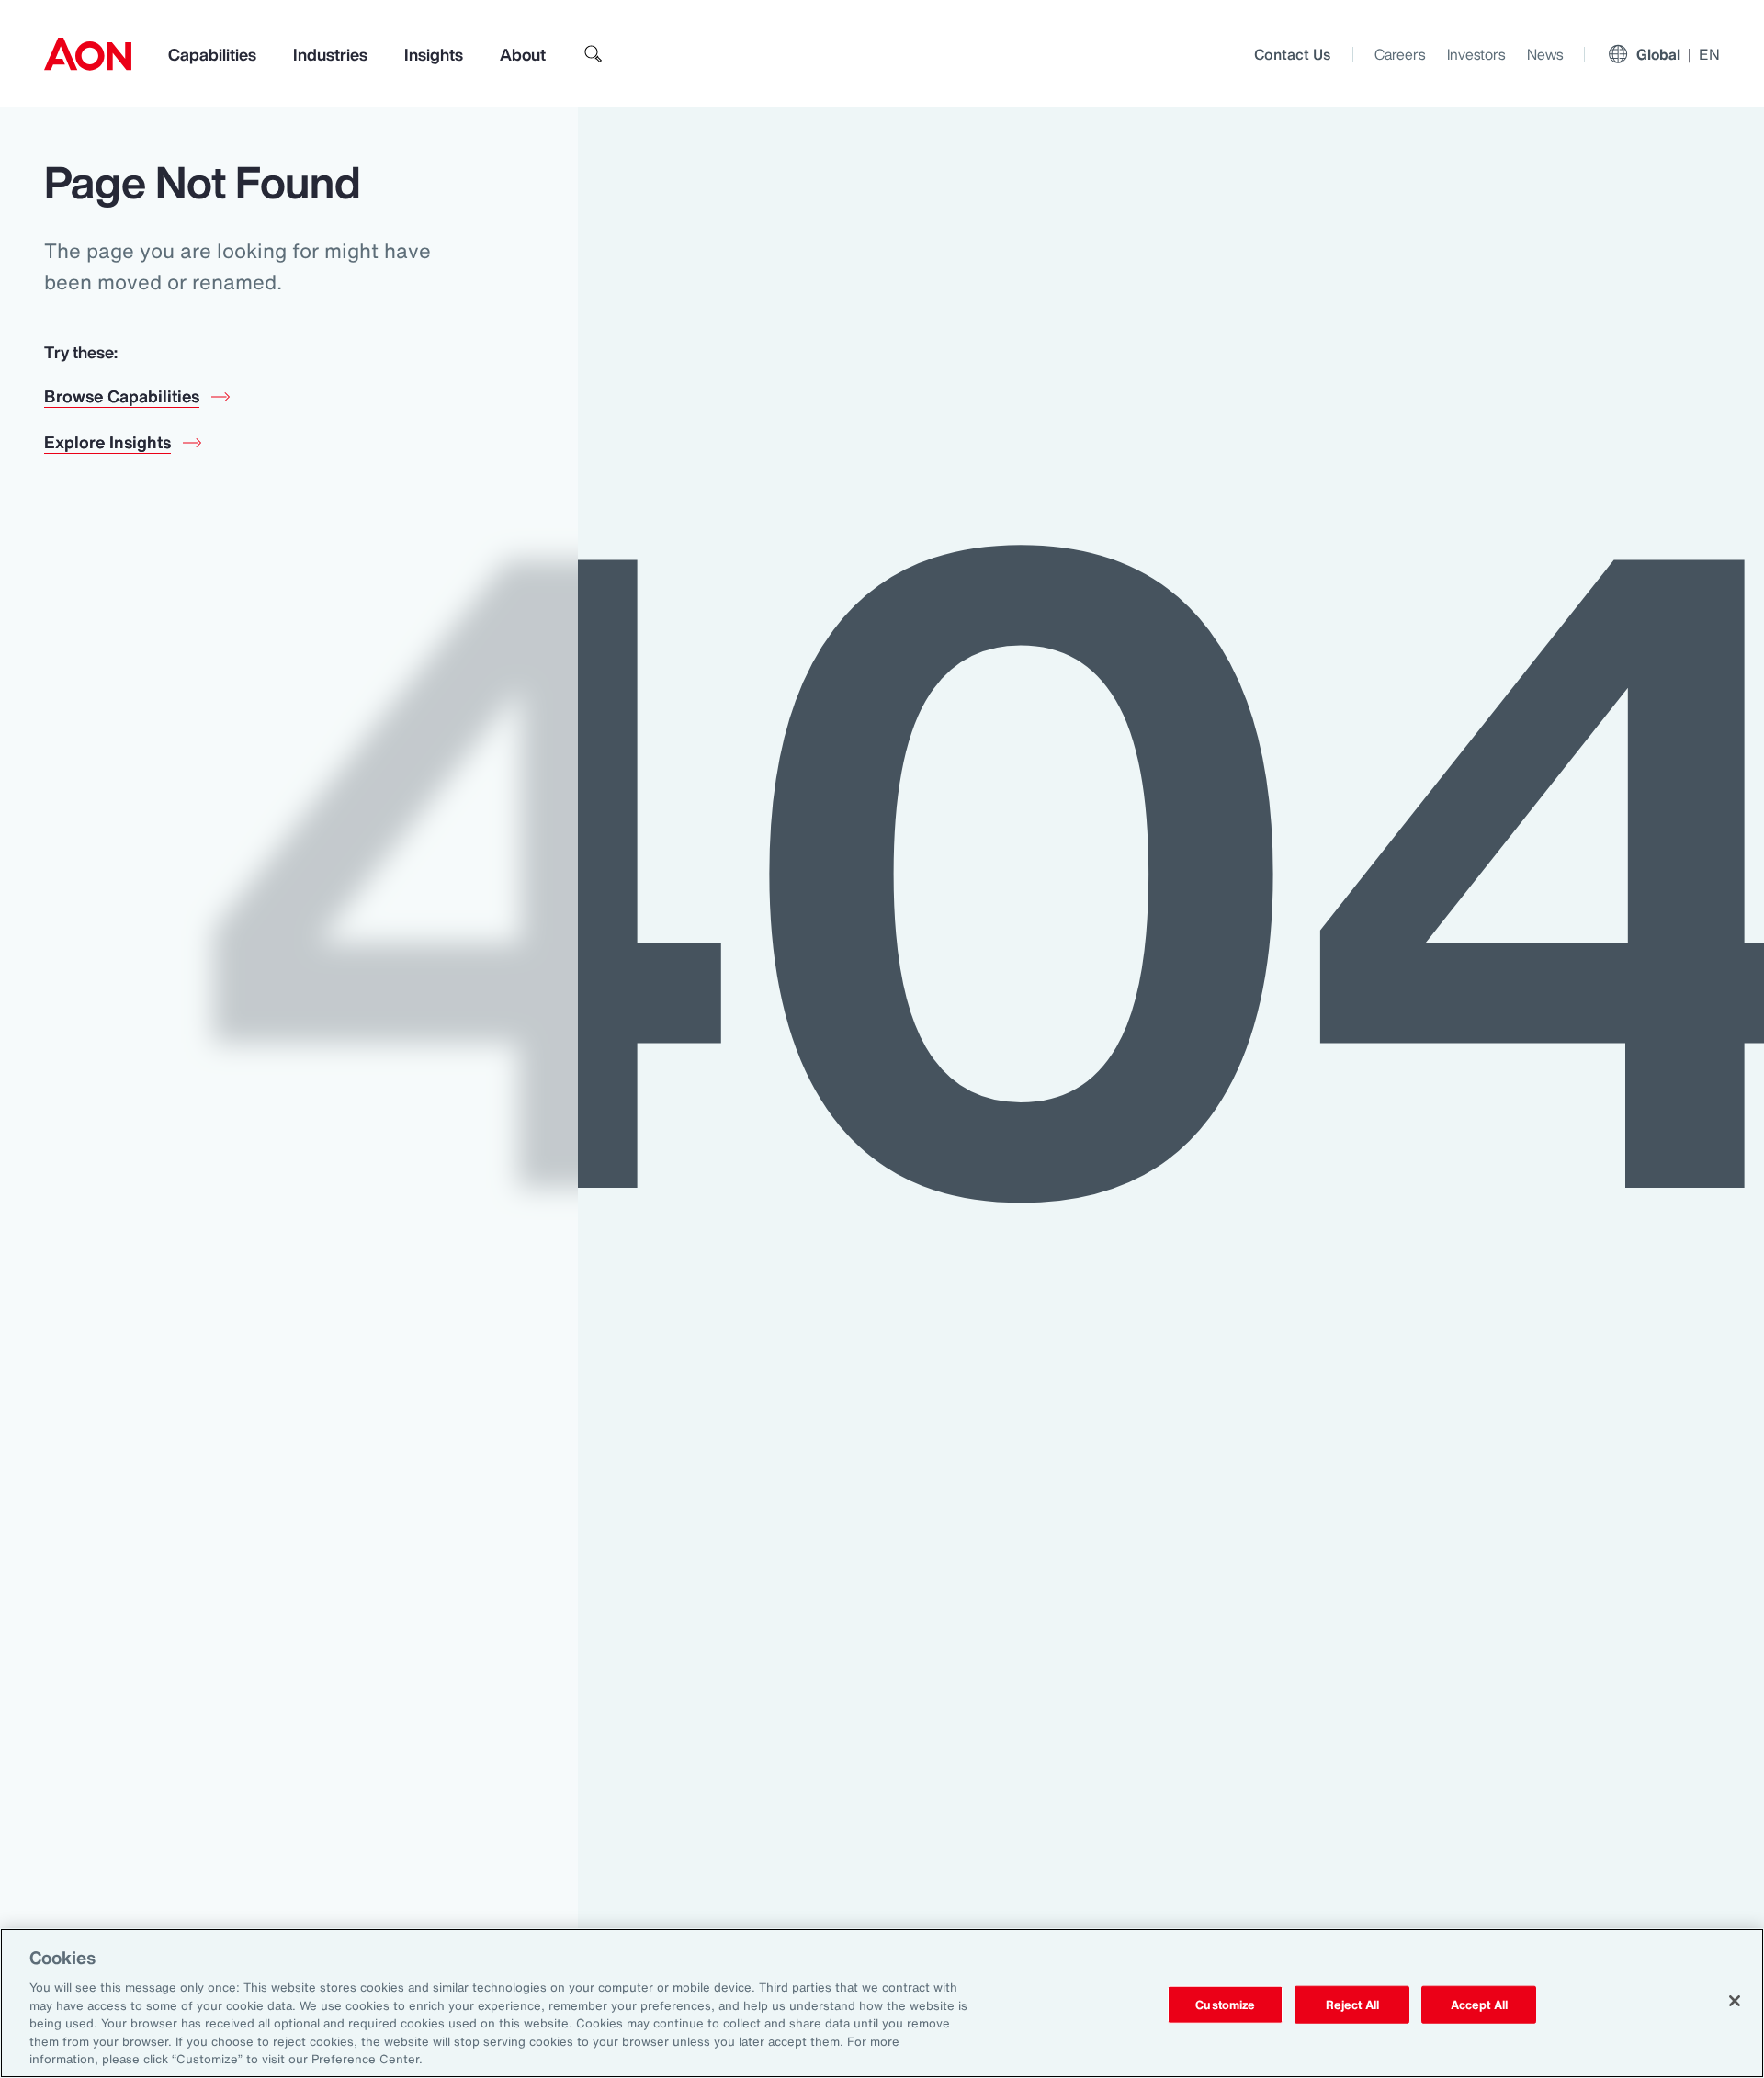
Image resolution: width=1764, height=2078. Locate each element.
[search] (594, 54)
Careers (1400, 54)
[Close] (1735, 2001)
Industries (330, 54)
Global (1678, 54)
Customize (1225, 2004)
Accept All (1479, 2004)
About (523, 54)
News (1545, 54)
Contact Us (1292, 54)
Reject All (1352, 2004)
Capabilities (212, 54)
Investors (1476, 54)
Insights (434, 54)
